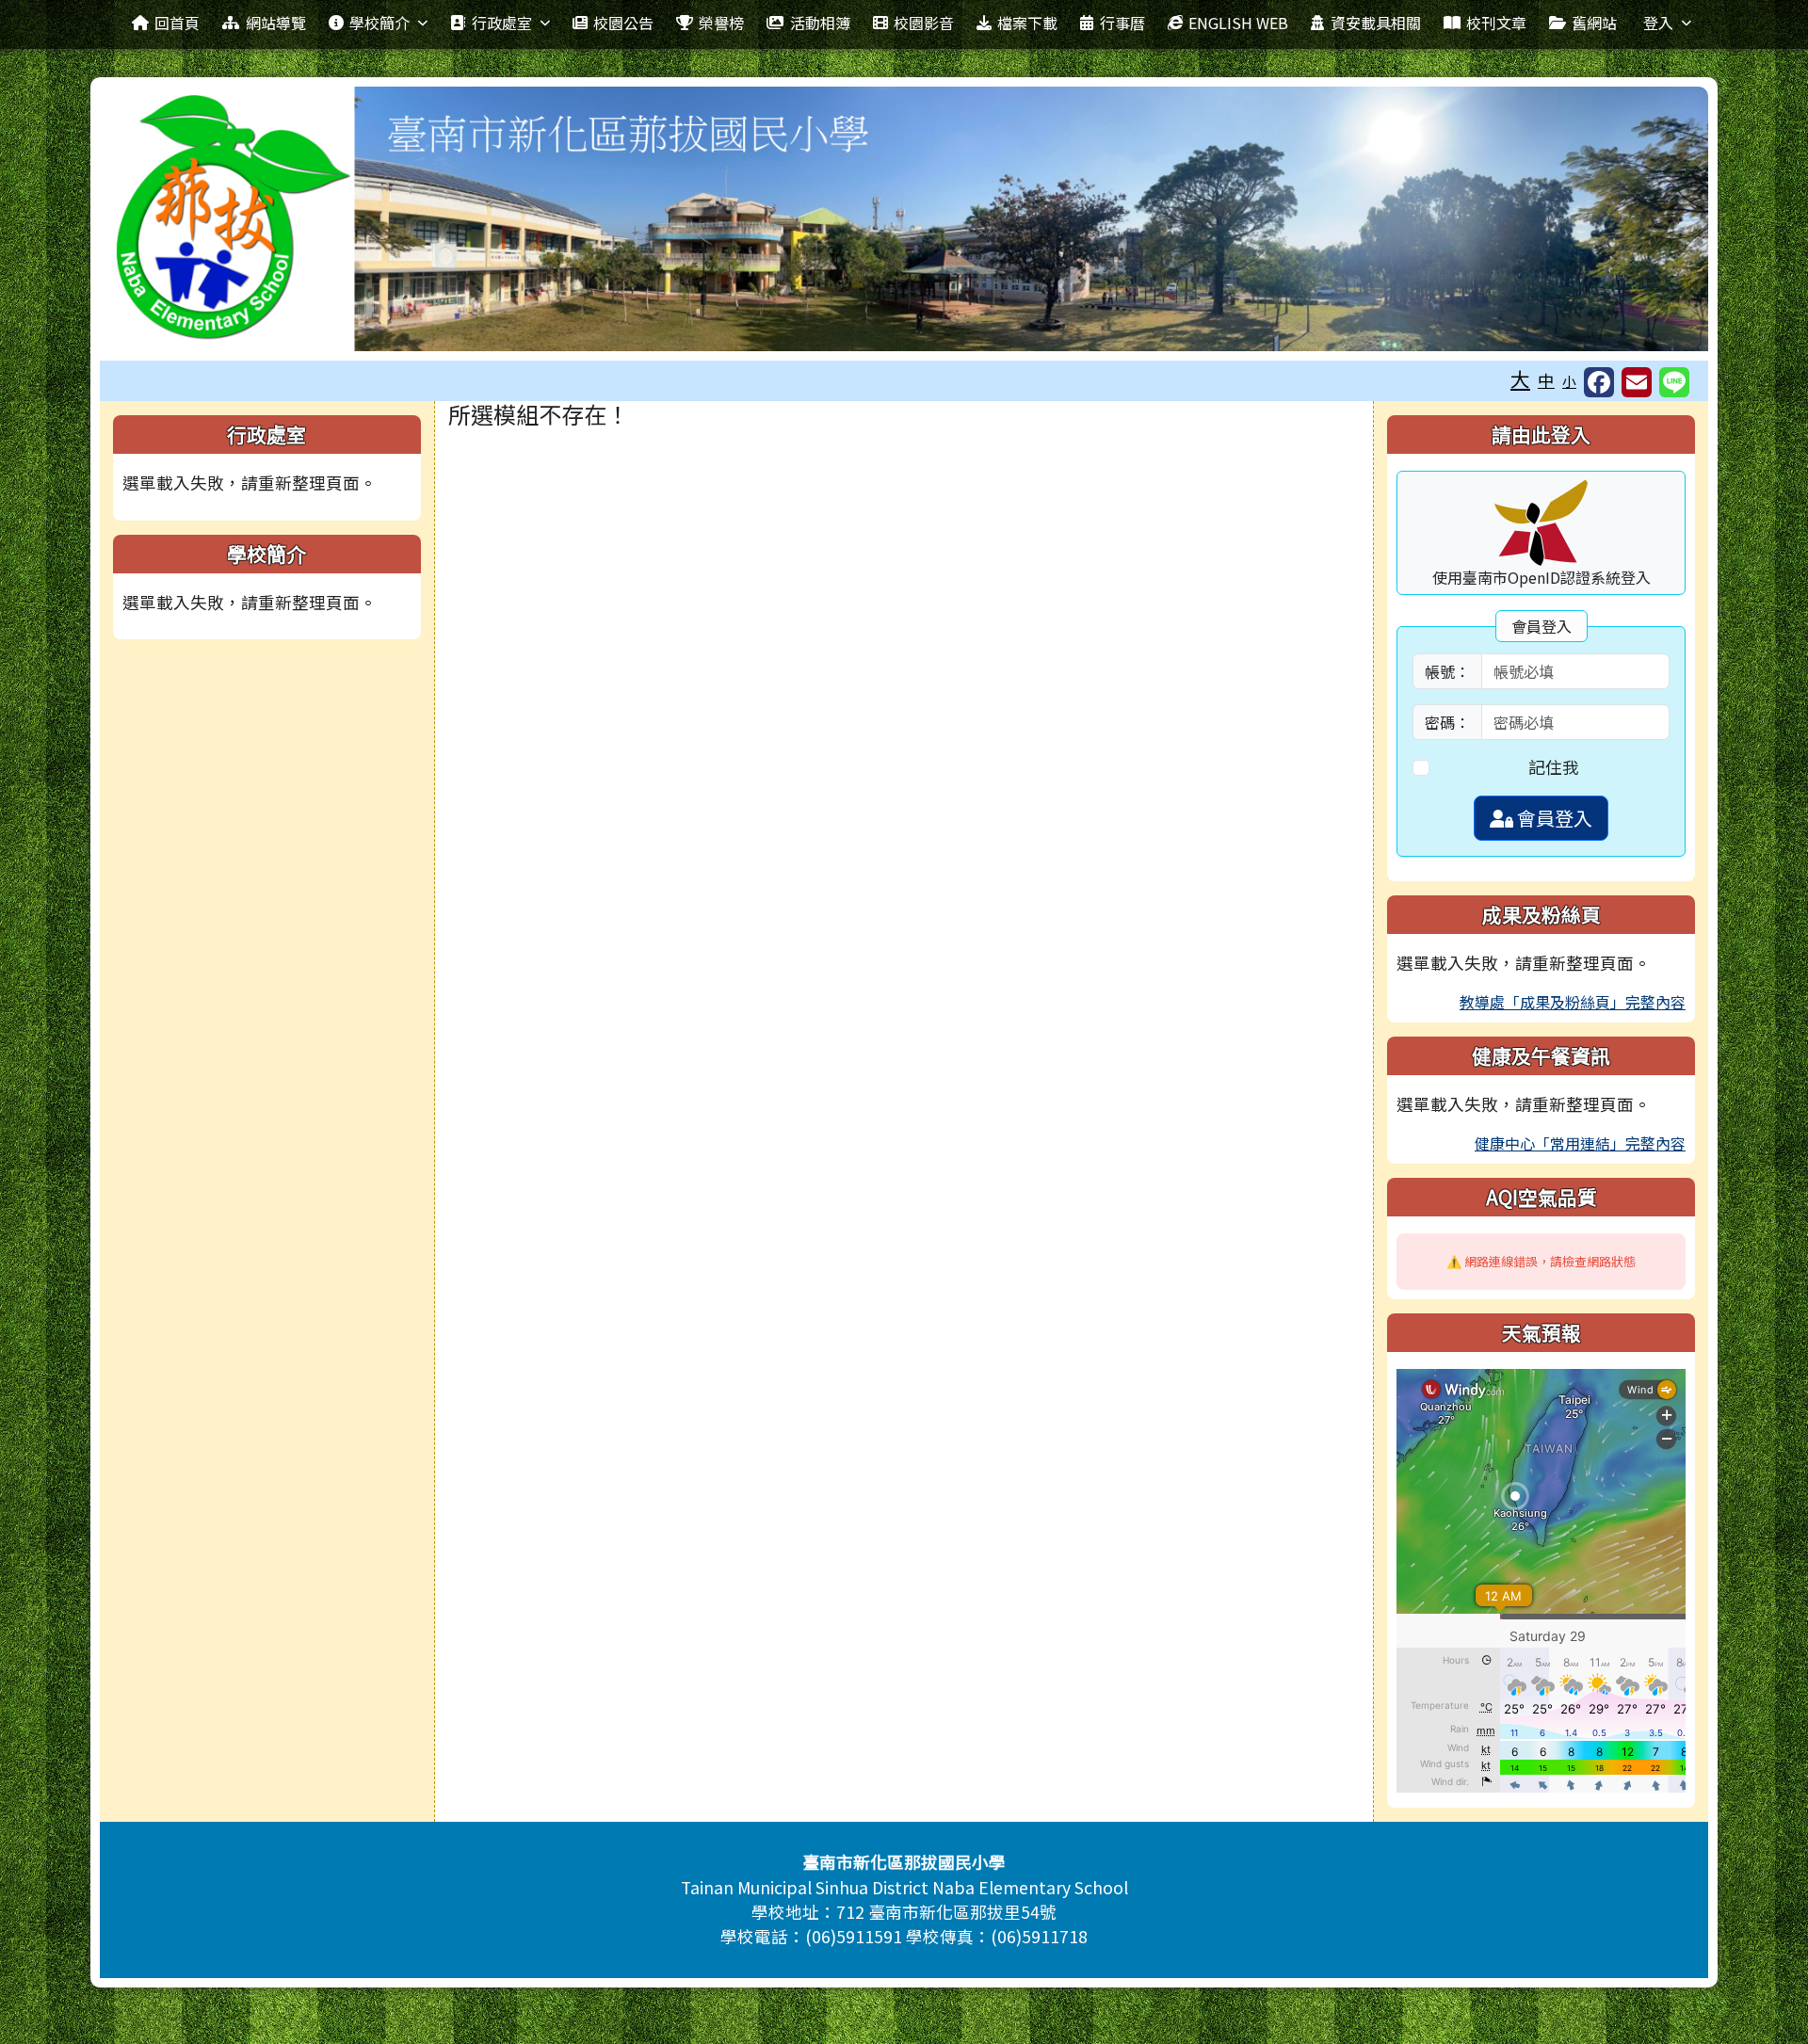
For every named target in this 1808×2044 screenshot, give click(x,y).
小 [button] (1569, 381)
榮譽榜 (721, 23)
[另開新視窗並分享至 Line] (1674, 382)
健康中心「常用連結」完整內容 (1580, 1143)
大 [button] (1520, 378)
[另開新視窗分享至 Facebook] (1599, 382)
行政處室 (502, 23)
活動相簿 (820, 23)
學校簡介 (379, 23)
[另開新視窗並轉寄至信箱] (1637, 382)
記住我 (1554, 767)
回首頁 (177, 23)
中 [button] (1546, 380)
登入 (1658, 23)
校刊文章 (1496, 23)
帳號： (1447, 671)
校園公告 (623, 23)
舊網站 (1594, 23)
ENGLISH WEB (1238, 23)
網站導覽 (276, 23)
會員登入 (1553, 818)
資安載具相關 (1376, 23)
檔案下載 (1027, 23)
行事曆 (1122, 23)
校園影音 (924, 23)
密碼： (1447, 722)
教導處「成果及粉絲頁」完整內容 (1573, 1002)
